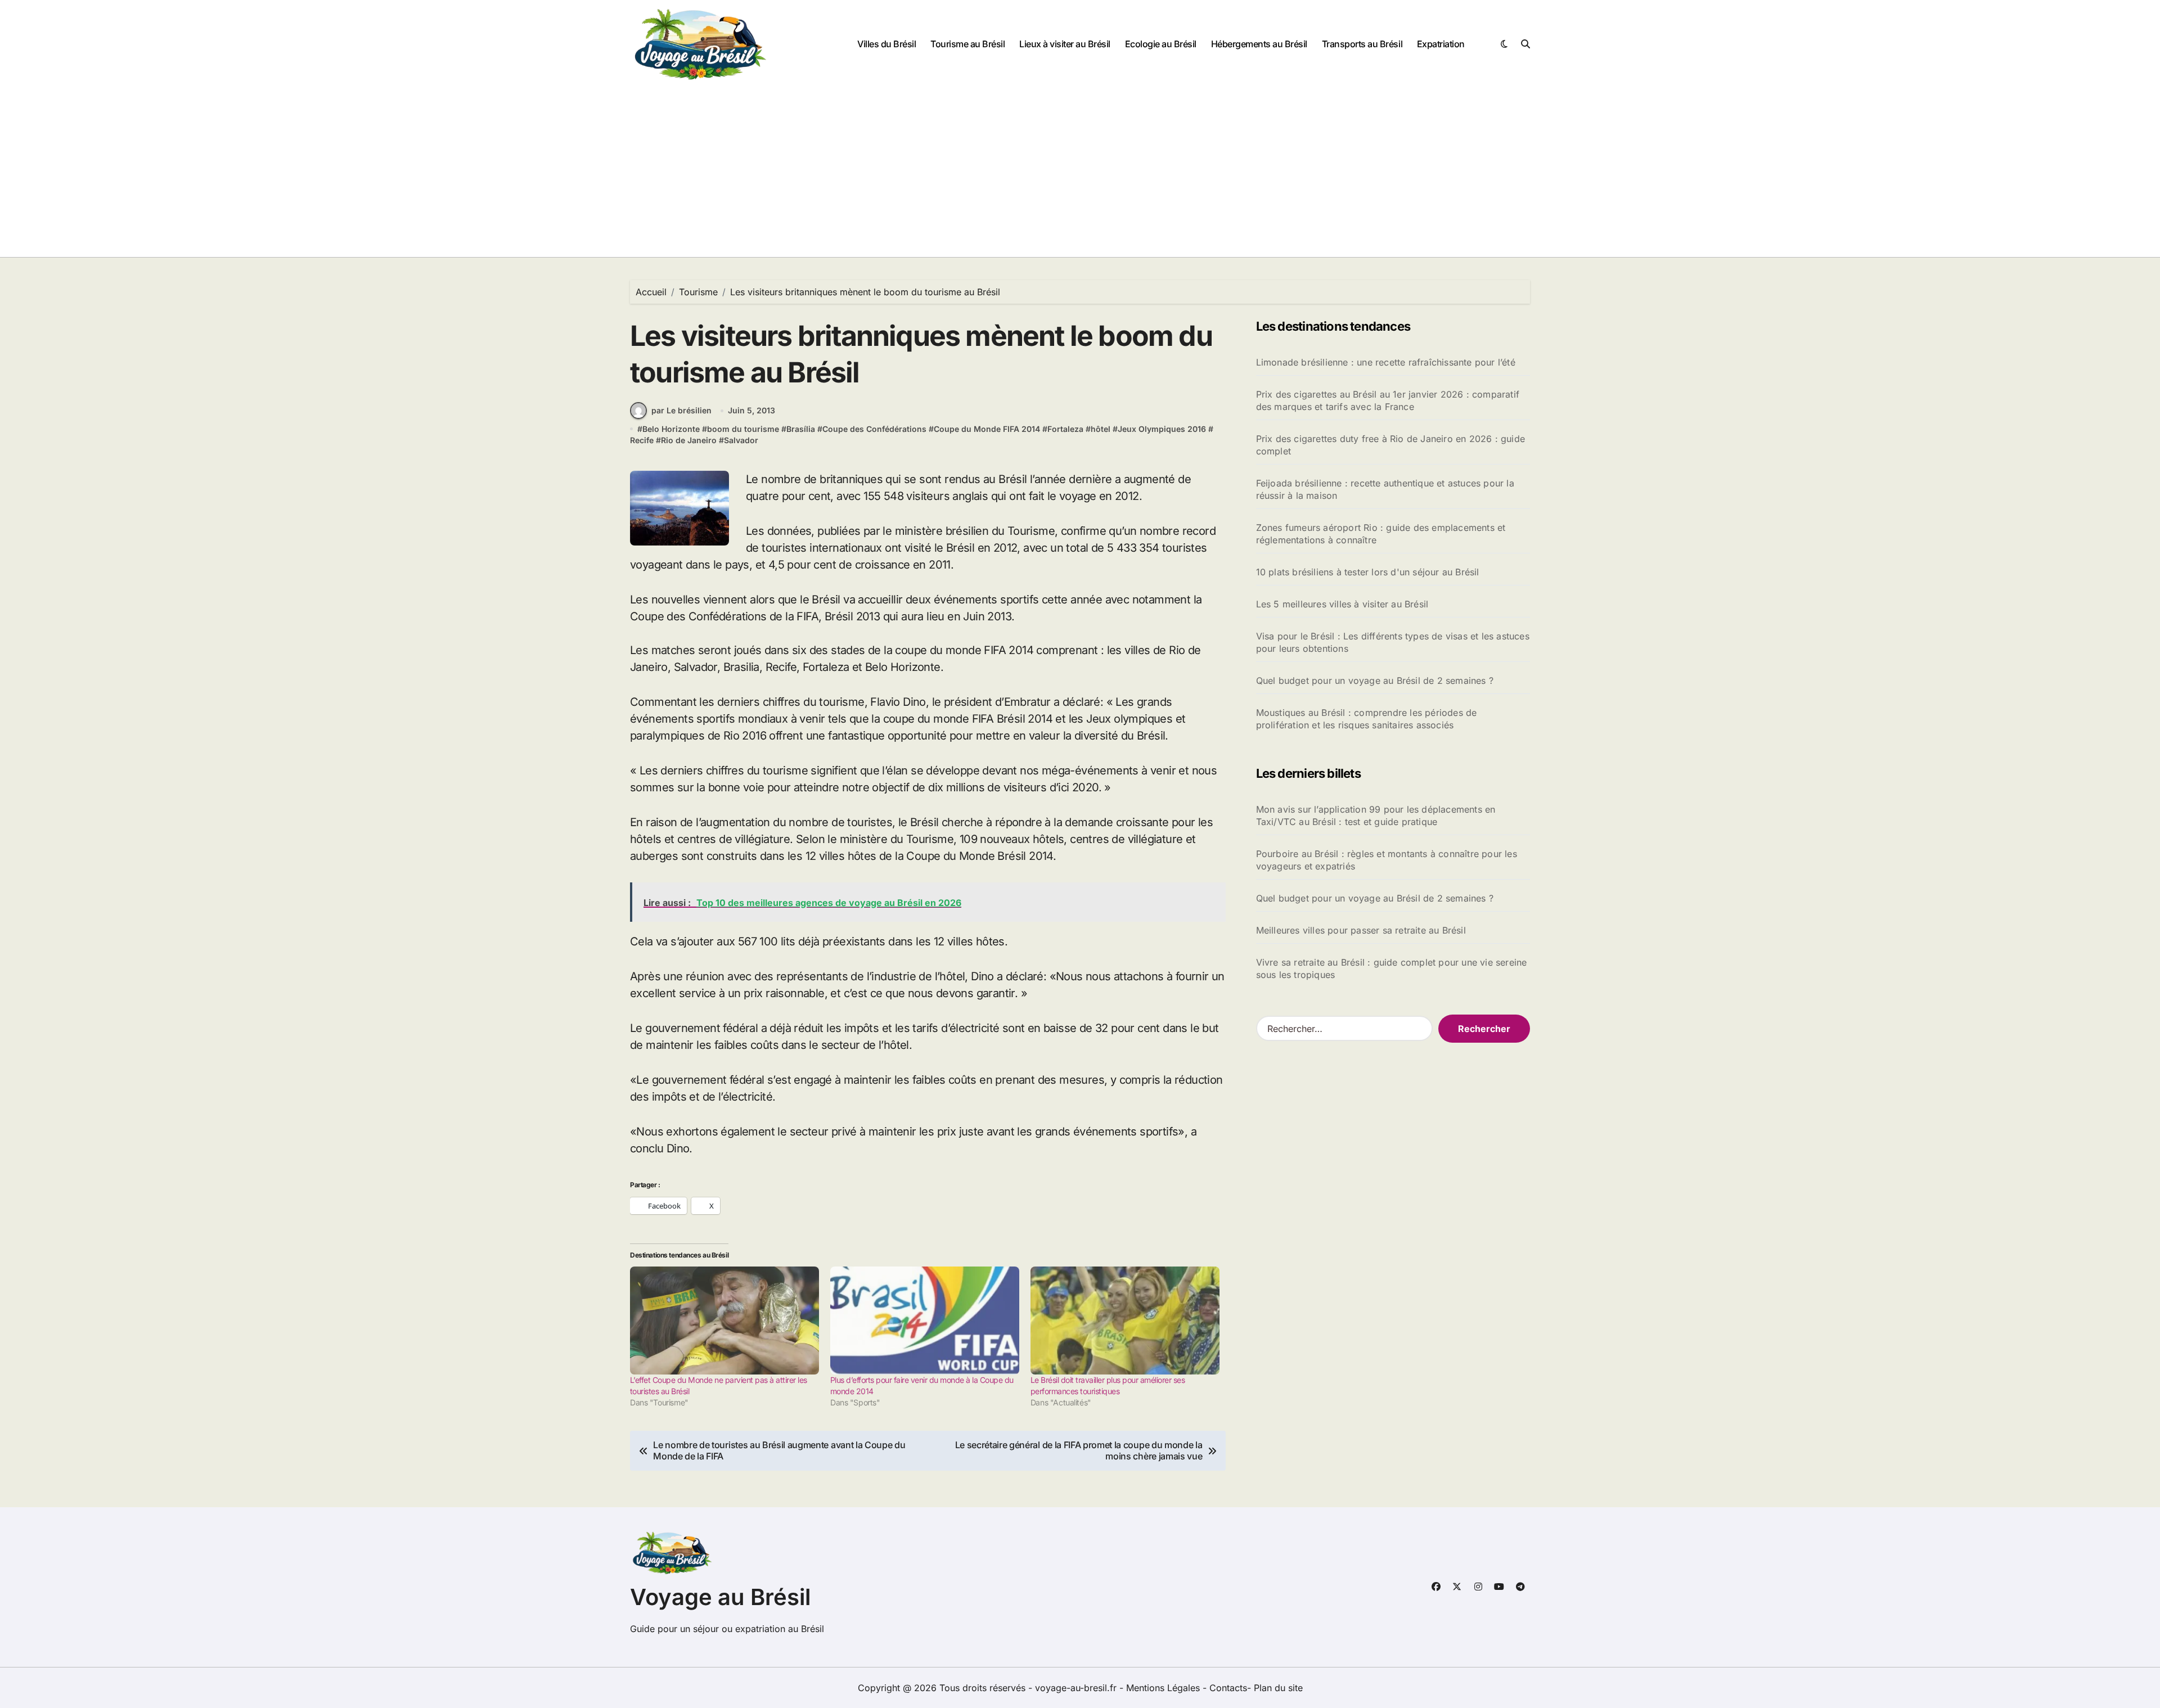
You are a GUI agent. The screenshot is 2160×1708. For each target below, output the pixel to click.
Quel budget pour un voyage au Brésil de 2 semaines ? (1375, 681)
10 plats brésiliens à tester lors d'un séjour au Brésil (1368, 572)
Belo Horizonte (671, 429)
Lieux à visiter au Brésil (1065, 44)
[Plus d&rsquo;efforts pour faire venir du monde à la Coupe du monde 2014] (925, 1321)
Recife (642, 440)
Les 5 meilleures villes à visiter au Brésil (1342, 604)
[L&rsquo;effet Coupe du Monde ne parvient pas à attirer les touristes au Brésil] (724, 1321)
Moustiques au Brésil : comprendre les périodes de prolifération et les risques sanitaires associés (1367, 719)
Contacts (1228, 1688)
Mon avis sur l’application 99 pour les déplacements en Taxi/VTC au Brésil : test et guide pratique (1376, 815)
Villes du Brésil (886, 44)
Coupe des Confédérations (874, 429)
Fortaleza (1065, 429)
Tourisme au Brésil (967, 44)
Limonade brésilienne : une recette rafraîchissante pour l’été (1386, 362)
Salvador (741, 440)
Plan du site (1278, 1688)
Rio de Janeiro (689, 440)
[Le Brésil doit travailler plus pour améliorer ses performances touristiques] (1125, 1321)
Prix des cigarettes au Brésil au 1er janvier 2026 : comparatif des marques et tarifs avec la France (1388, 400)
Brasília (801, 429)
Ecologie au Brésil (1161, 44)
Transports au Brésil (1362, 44)
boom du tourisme (743, 429)
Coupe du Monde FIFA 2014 (987, 429)
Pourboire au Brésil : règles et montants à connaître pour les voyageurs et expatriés (1387, 860)
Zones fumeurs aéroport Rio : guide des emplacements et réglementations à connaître (1381, 534)
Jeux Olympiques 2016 (1162, 429)
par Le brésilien (681, 410)
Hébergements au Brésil (1259, 44)
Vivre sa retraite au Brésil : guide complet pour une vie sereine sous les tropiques (1392, 968)
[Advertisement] (1080, 173)
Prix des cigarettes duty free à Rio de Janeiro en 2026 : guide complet (1390, 445)
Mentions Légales (1164, 1688)
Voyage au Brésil (720, 1597)
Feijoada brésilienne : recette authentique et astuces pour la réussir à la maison (1385, 489)
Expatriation (1441, 44)
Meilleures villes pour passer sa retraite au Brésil (1361, 930)
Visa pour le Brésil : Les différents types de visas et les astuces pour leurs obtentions (1393, 642)
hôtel (1101, 429)
